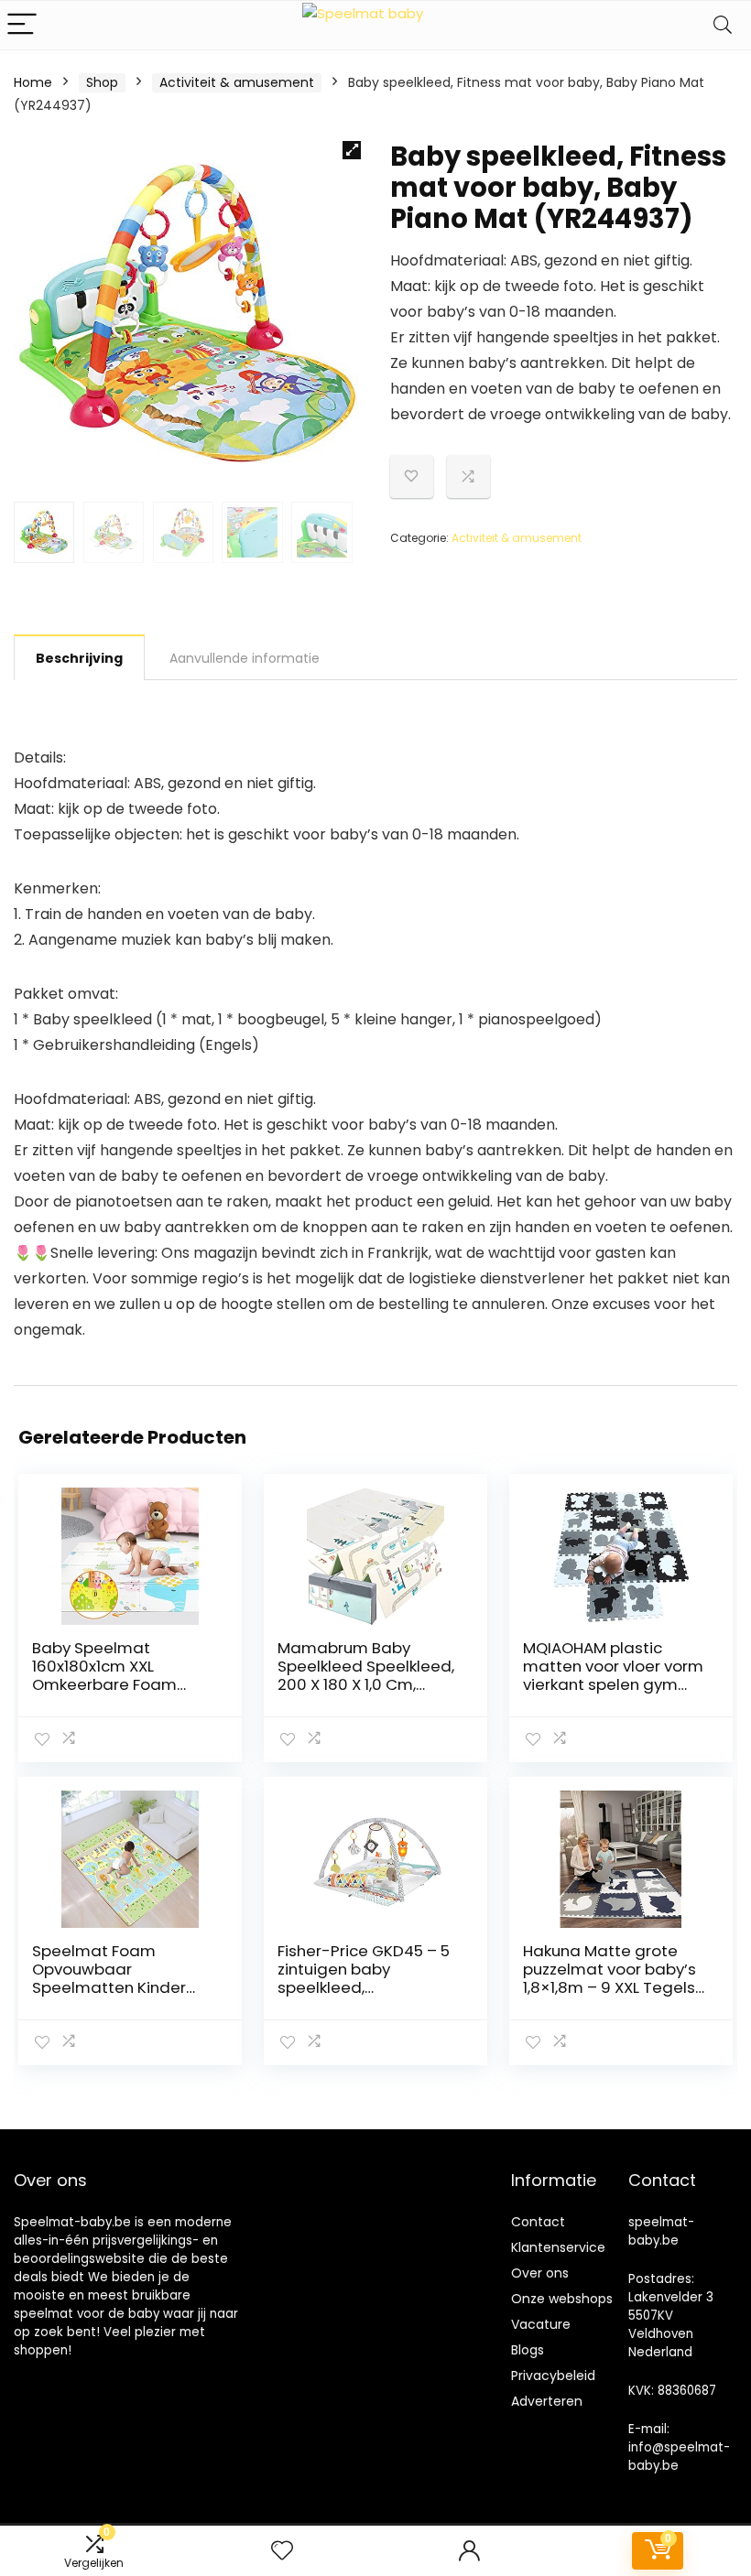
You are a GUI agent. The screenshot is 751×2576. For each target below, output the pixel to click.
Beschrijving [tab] (79, 658)
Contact (538, 2222)
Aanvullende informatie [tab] (245, 658)
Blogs (528, 2350)
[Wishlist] (282, 2551)
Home (33, 82)
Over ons (540, 2273)
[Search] (723, 25)
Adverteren (547, 2401)
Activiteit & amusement (237, 82)
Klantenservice (558, 2247)
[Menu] (22, 25)
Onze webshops (562, 2299)
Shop (102, 82)
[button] (352, 150)
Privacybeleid (553, 2376)
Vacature (541, 2324)
